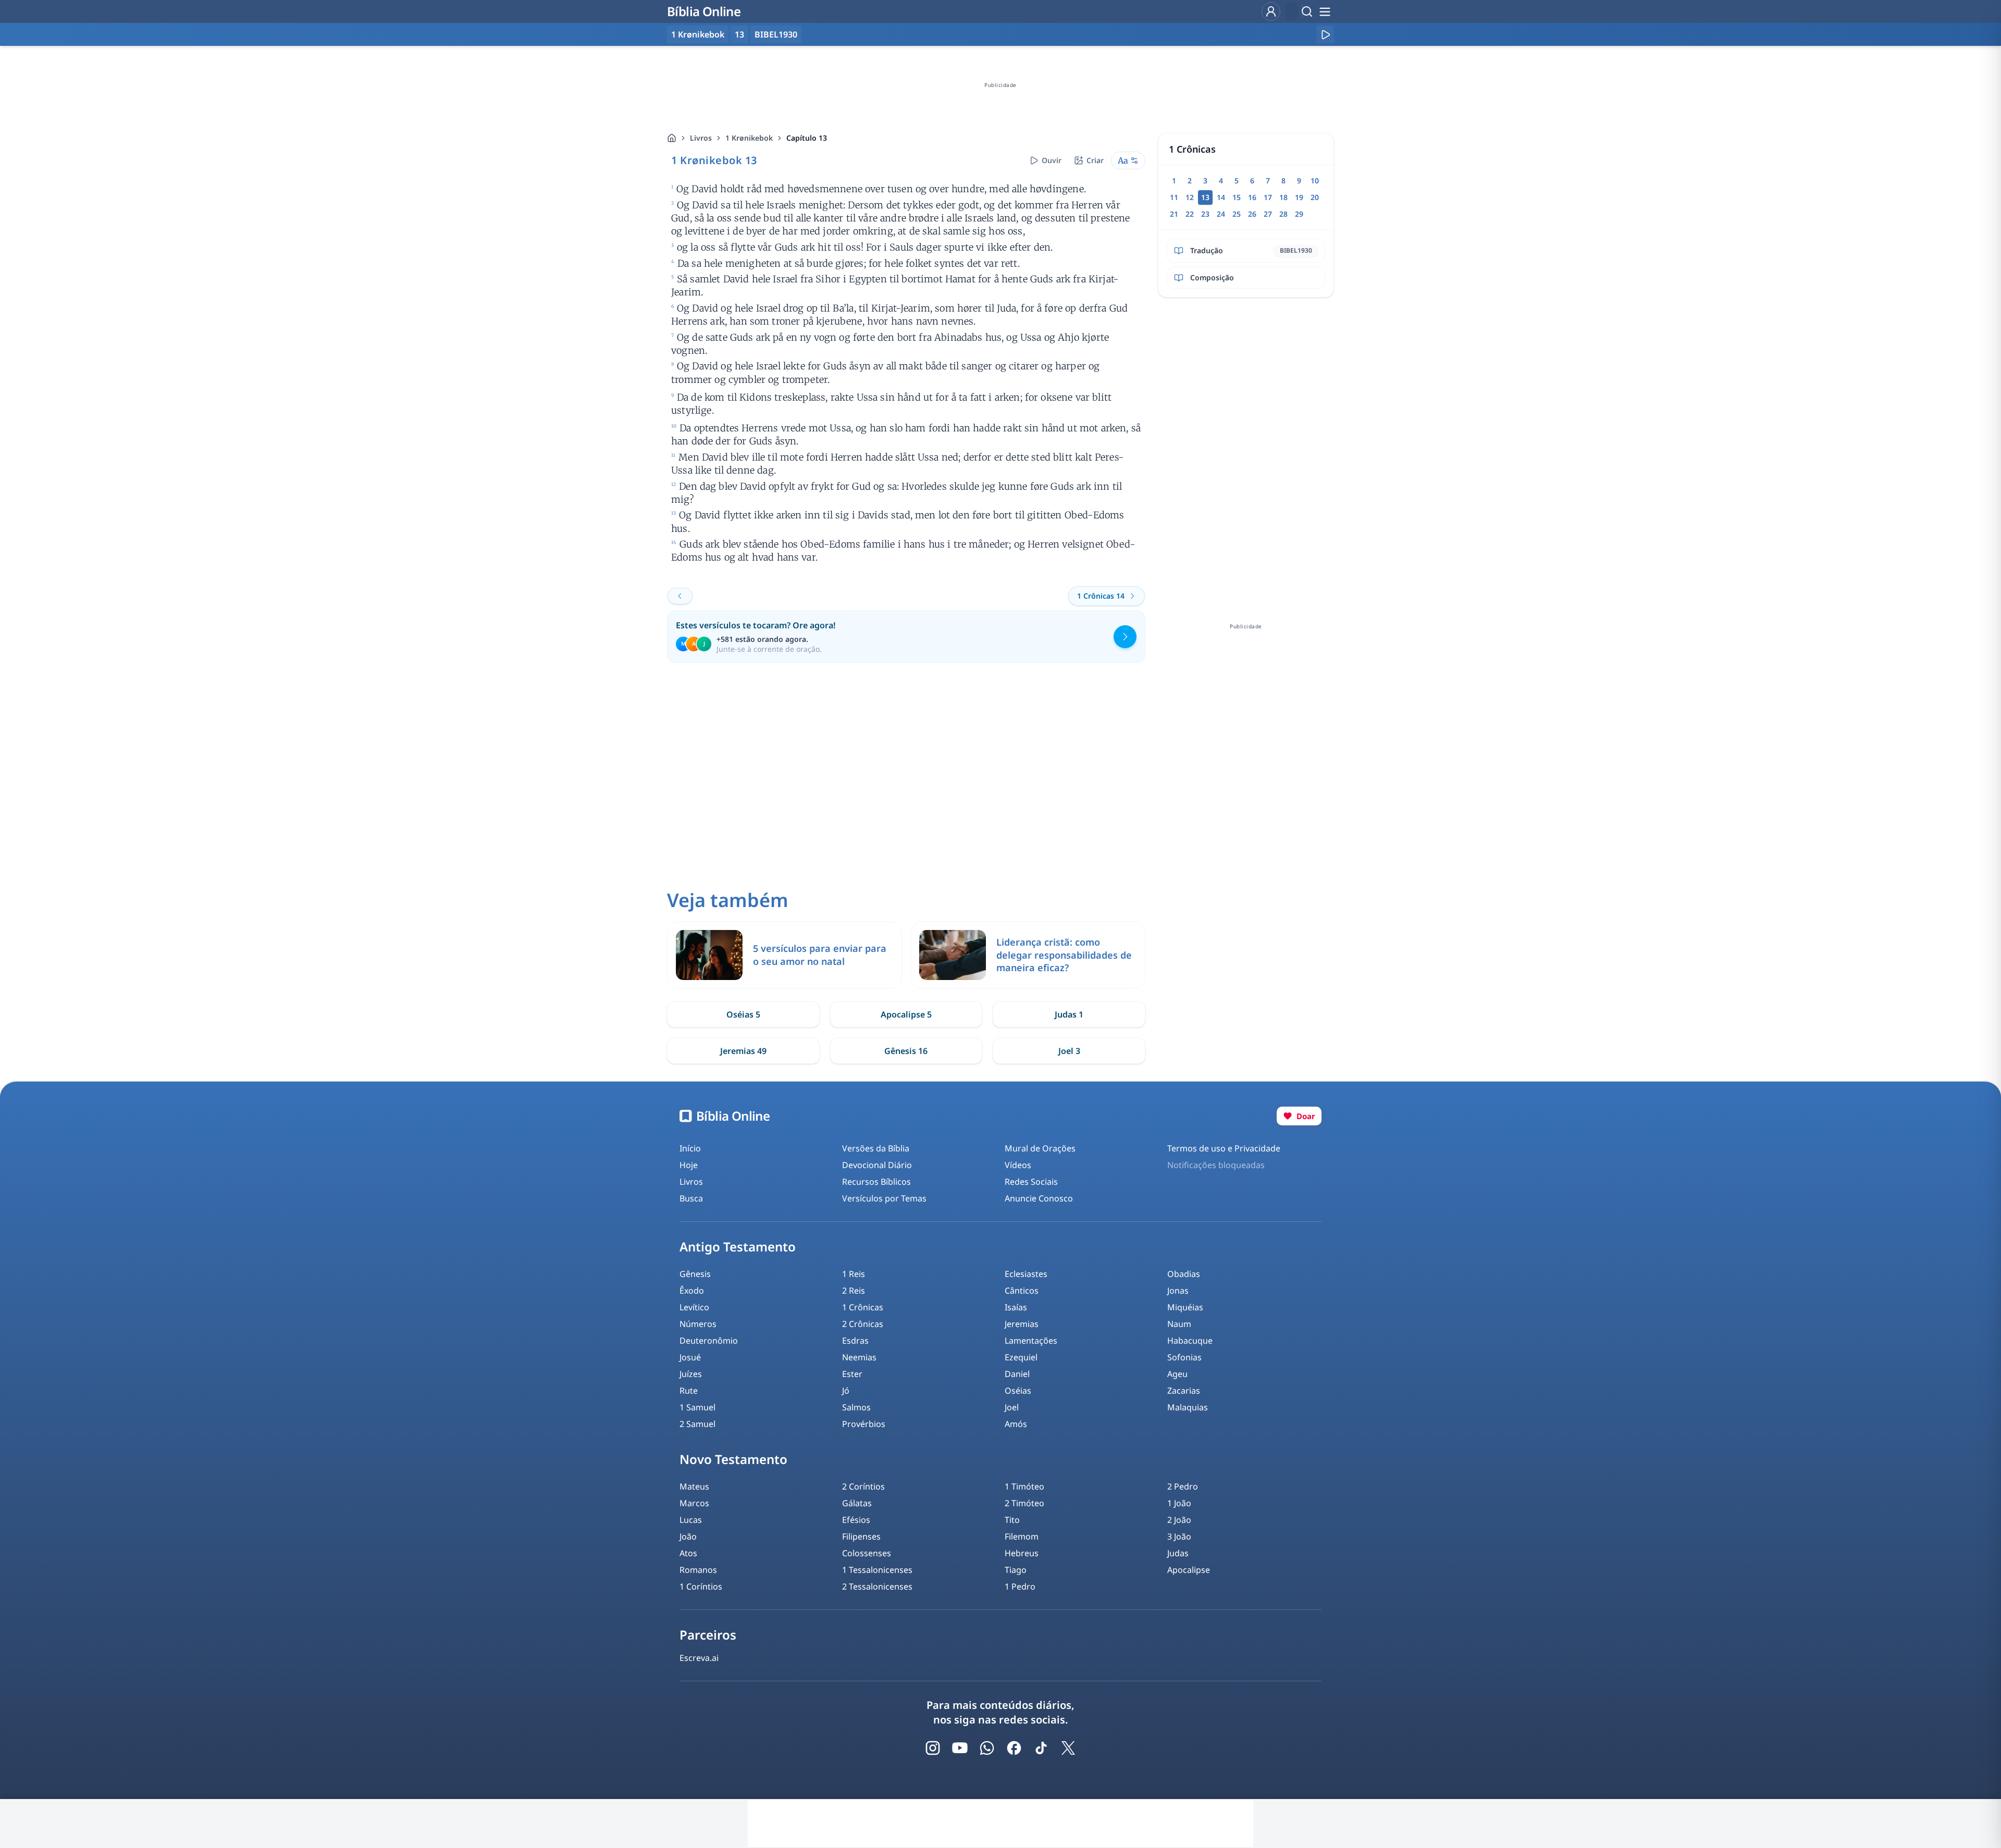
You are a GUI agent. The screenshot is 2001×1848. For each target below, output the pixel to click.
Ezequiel (1021, 1357)
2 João (1179, 1520)
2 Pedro (1183, 1486)
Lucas (691, 1520)
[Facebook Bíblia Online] (1014, 1748)
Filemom (1022, 1536)
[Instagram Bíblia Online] (933, 1748)
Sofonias (1184, 1357)
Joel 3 (1069, 1051)
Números (698, 1324)
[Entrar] (1271, 11)
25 (1237, 214)
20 (1315, 197)
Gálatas (857, 1503)
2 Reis (854, 1291)
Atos (688, 1553)
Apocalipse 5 (906, 1014)
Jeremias (1022, 1324)
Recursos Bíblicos (876, 1182)
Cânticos (1022, 1291)
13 (739, 34)
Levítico (694, 1307)
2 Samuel (697, 1424)
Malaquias (1188, 1407)
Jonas (1178, 1291)
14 (1221, 197)
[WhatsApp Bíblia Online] (987, 1748)
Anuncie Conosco (1039, 1198)
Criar (1095, 160)
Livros (701, 138)
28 (1283, 214)
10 (1315, 181)
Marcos (694, 1503)
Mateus (694, 1486)
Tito (1012, 1520)
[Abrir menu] (1325, 11)
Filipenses (861, 1536)
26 (1252, 214)
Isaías (1016, 1307)
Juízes (691, 1374)
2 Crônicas (863, 1324)
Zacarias (1184, 1391)
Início (690, 1148)
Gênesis (695, 1274)
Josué (690, 1357)
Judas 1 (1069, 1014)
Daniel (1017, 1374)
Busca (691, 1198)
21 (1174, 214)
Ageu (1177, 1374)
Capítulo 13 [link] (807, 138)
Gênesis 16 (906, 1051)
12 (1190, 197)
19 (1299, 197)
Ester (852, 1374)
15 (1237, 197)
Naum (1179, 1324)
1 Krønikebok (749, 138)
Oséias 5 (743, 1014)
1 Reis (854, 1274)
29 (1299, 214)
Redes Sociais (1031, 1182)
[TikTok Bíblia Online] (1041, 1748)
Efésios (856, 1520)
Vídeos (1018, 1165)
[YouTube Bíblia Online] (960, 1748)
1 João (1179, 1503)
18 (1283, 197)
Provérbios (864, 1424)
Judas (1178, 1553)
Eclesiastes (1026, 1274)
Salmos (856, 1407)
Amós (1016, 1424)
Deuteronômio (709, 1341)
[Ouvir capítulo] (1325, 34)
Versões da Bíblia (876, 1148)
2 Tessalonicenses (877, 1586)
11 (1174, 197)
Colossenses (867, 1553)
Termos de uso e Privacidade (1224, 1148)
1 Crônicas (863, 1307)
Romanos (698, 1570)
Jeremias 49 (743, 1051)
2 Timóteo (1024, 1503)
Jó (846, 1391)
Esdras (855, 1341)
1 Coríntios (701, 1586)
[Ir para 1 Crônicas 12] (680, 596)
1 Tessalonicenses (877, 1570)
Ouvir (1052, 160)
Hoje (689, 1165)
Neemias (859, 1357)
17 (1268, 197)
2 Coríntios (863, 1486)
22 (1190, 214)
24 (1221, 214)
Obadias (1184, 1274)
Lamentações (1031, 1341)
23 (1205, 214)
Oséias (1018, 1391)
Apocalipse (1189, 1570)
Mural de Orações (1040, 1148)
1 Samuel (697, 1407)
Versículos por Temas (884, 1198)
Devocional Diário (877, 1165)
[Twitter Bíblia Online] (1068, 1748)
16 (1252, 197)
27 (1268, 214)
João (688, 1536)
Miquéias (1185, 1307)
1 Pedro (1020, 1586)
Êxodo (692, 1291)
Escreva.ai (699, 1658)
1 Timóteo (1024, 1486)
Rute (689, 1391)
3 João (1179, 1536)
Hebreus (1022, 1553)
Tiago (1016, 1570)
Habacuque (1190, 1341)
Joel (1012, 1407)
